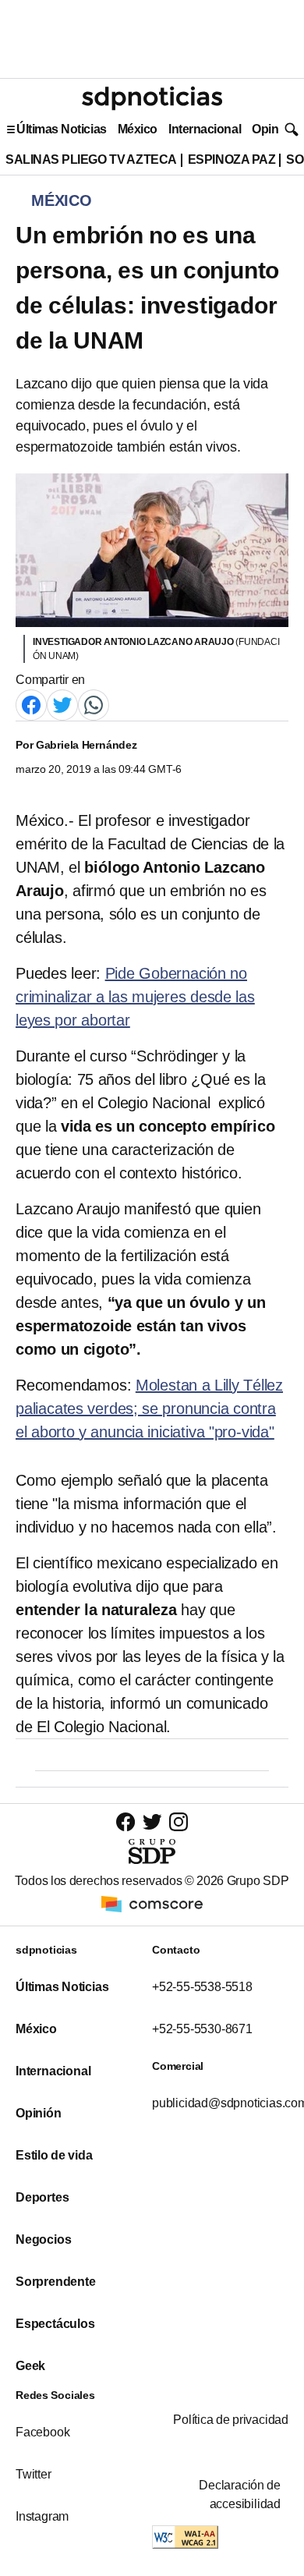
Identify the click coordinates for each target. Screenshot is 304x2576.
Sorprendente (56, 2282)
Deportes (42, 2197)
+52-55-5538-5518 (202, 1987)
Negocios (43, 2239)
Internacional (205, 129)
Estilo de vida (54, 2155)
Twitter (34, 2474)
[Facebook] (31, 705)
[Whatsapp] (94, 705)
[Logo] (152, 98)
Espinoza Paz (232, 159)
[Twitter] (62, 705)
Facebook (42, 2432)
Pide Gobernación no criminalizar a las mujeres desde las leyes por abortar (135, 997)
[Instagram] (179, 1821)
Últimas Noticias (62, 129)
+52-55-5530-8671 (202, 2029)
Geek (30, 2366)
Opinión (274, 129)
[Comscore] (152, 1903)
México (138, 129)
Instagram (42, 2516)
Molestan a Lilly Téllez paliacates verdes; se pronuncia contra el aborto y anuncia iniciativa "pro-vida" (149, 1408)
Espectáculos (55, 2324)
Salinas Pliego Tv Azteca (91, 159)
